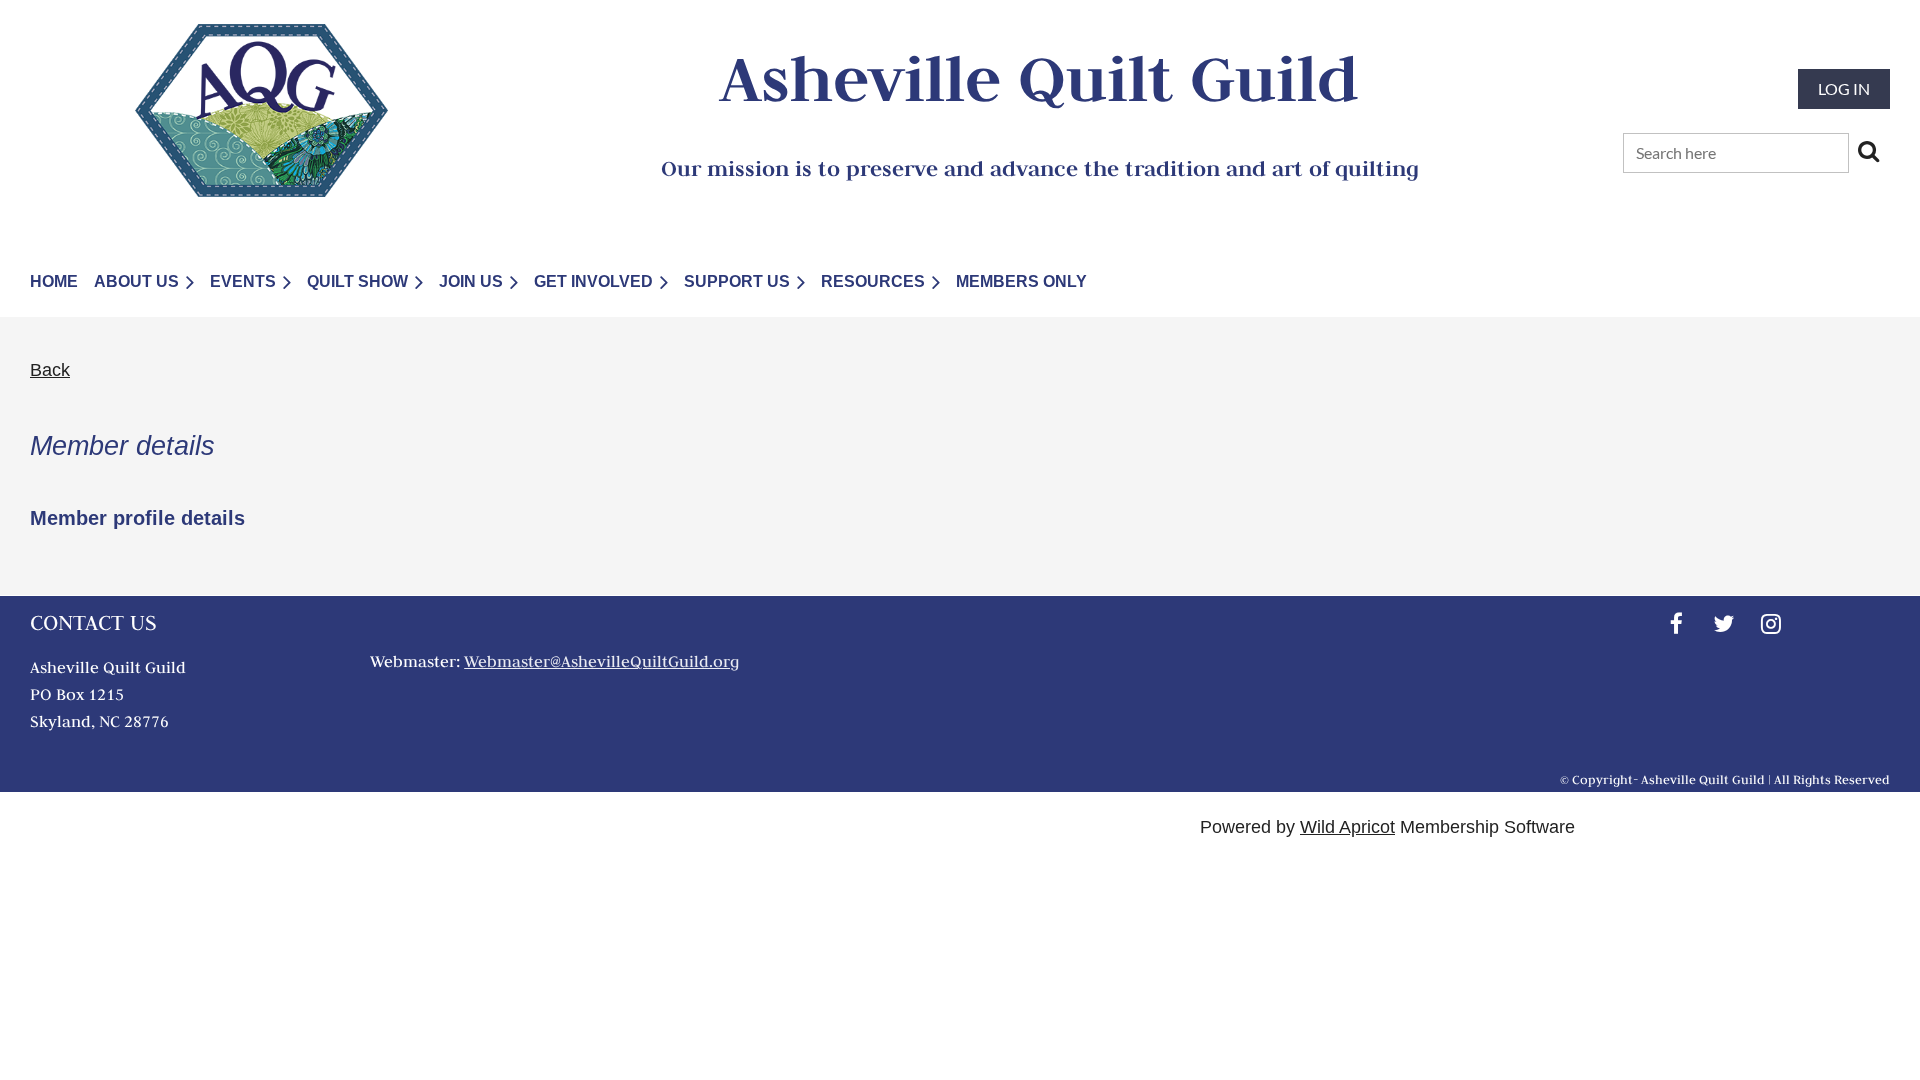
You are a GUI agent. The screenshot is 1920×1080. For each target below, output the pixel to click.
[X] (1723, 623)
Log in (1844, 88)
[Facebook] (1676, 623)
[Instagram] (1770, 623)
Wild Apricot (1347, 827)
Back (50, 370)
